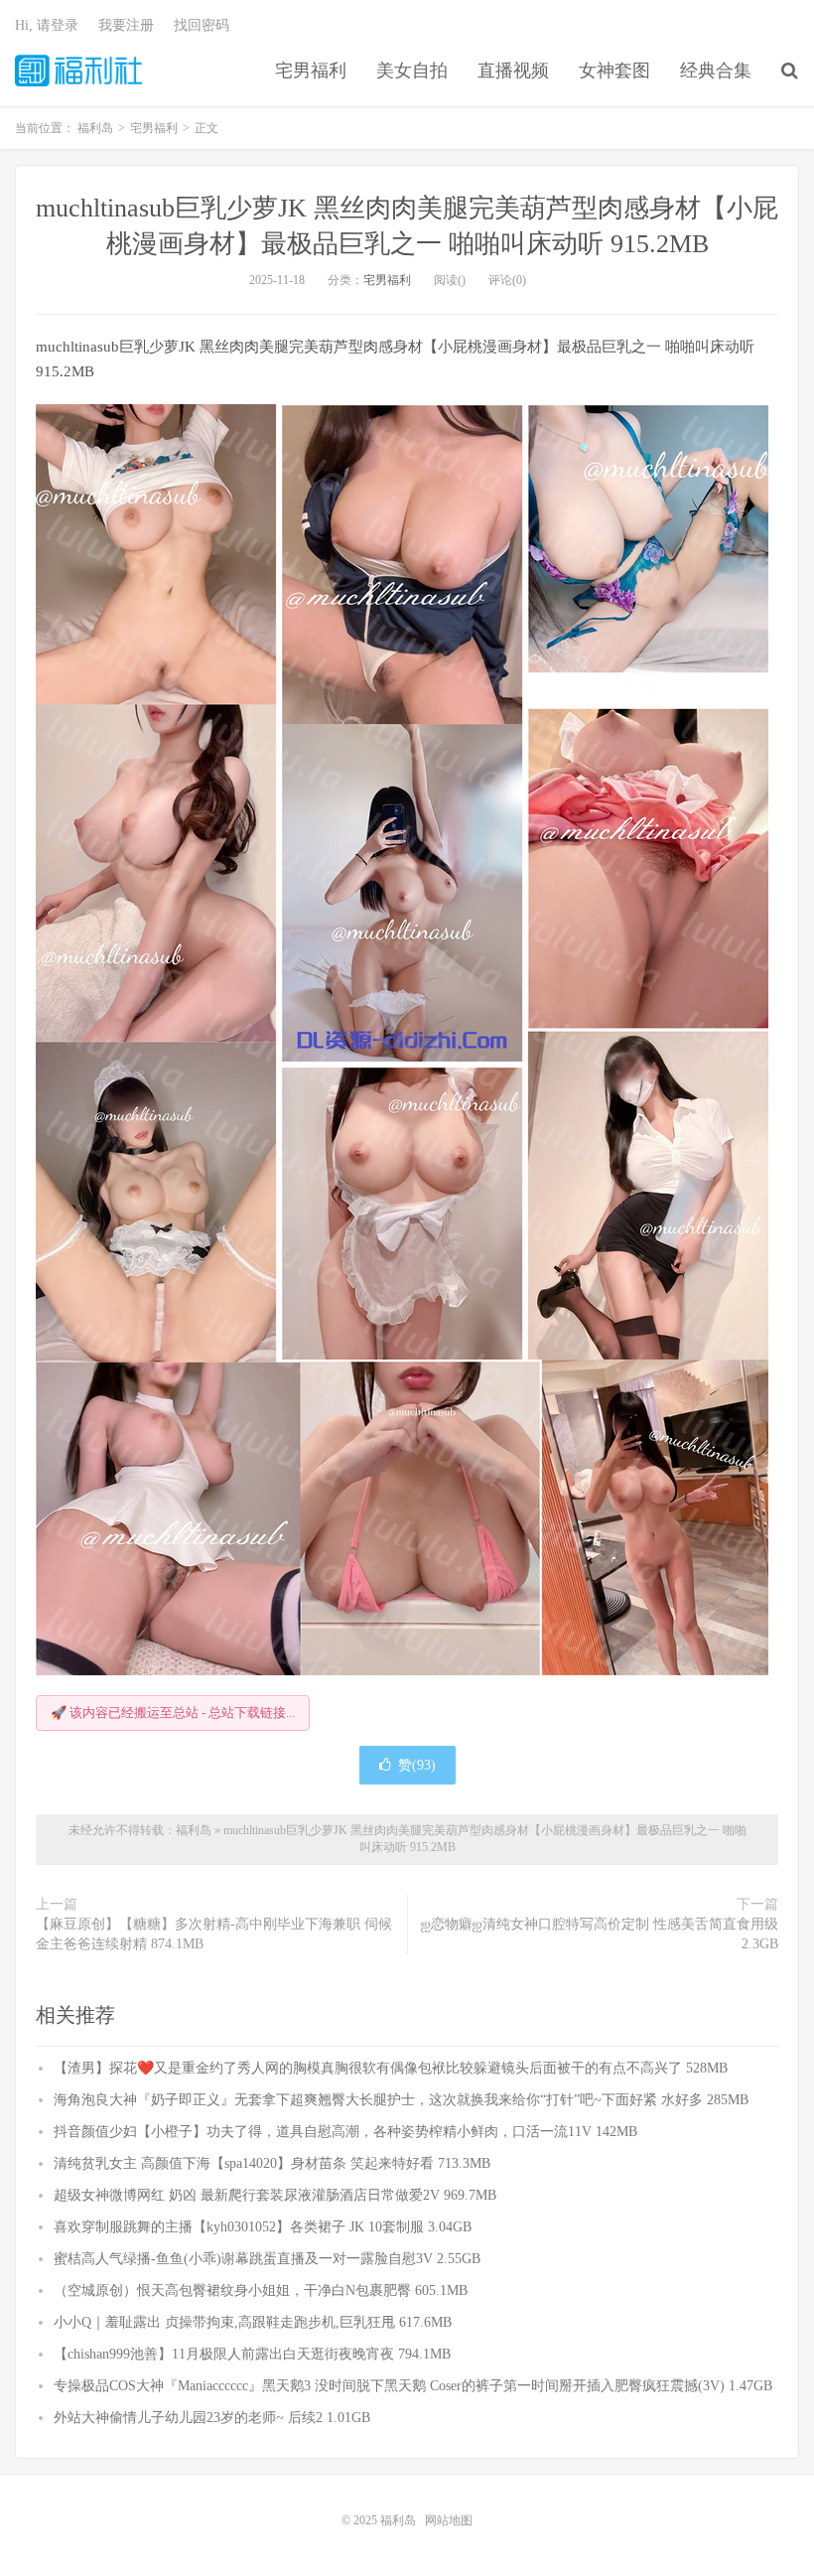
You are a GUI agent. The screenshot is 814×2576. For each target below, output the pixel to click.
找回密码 (202, 25)
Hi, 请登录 (47, 25)
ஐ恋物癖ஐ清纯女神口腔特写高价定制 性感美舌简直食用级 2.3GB (600, 1934)
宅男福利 (311, 71)
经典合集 (716, 71)
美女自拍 (412, 71)
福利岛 (78, 71)
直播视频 (513, 71)
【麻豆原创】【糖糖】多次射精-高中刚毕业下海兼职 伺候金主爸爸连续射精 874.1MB (214, 1934)
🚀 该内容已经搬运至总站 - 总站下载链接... (173, 1713)
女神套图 (614, 71)
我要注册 (126, 25)
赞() (417, 1765)
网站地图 (449, 2520)
